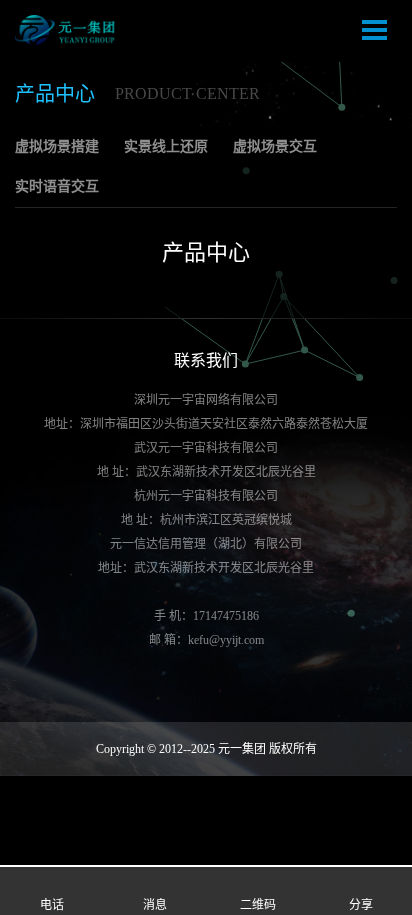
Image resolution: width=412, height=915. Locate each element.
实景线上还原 (166, 146)
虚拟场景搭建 (57, 146)
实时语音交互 (57, 186)
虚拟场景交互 (275, 146)
